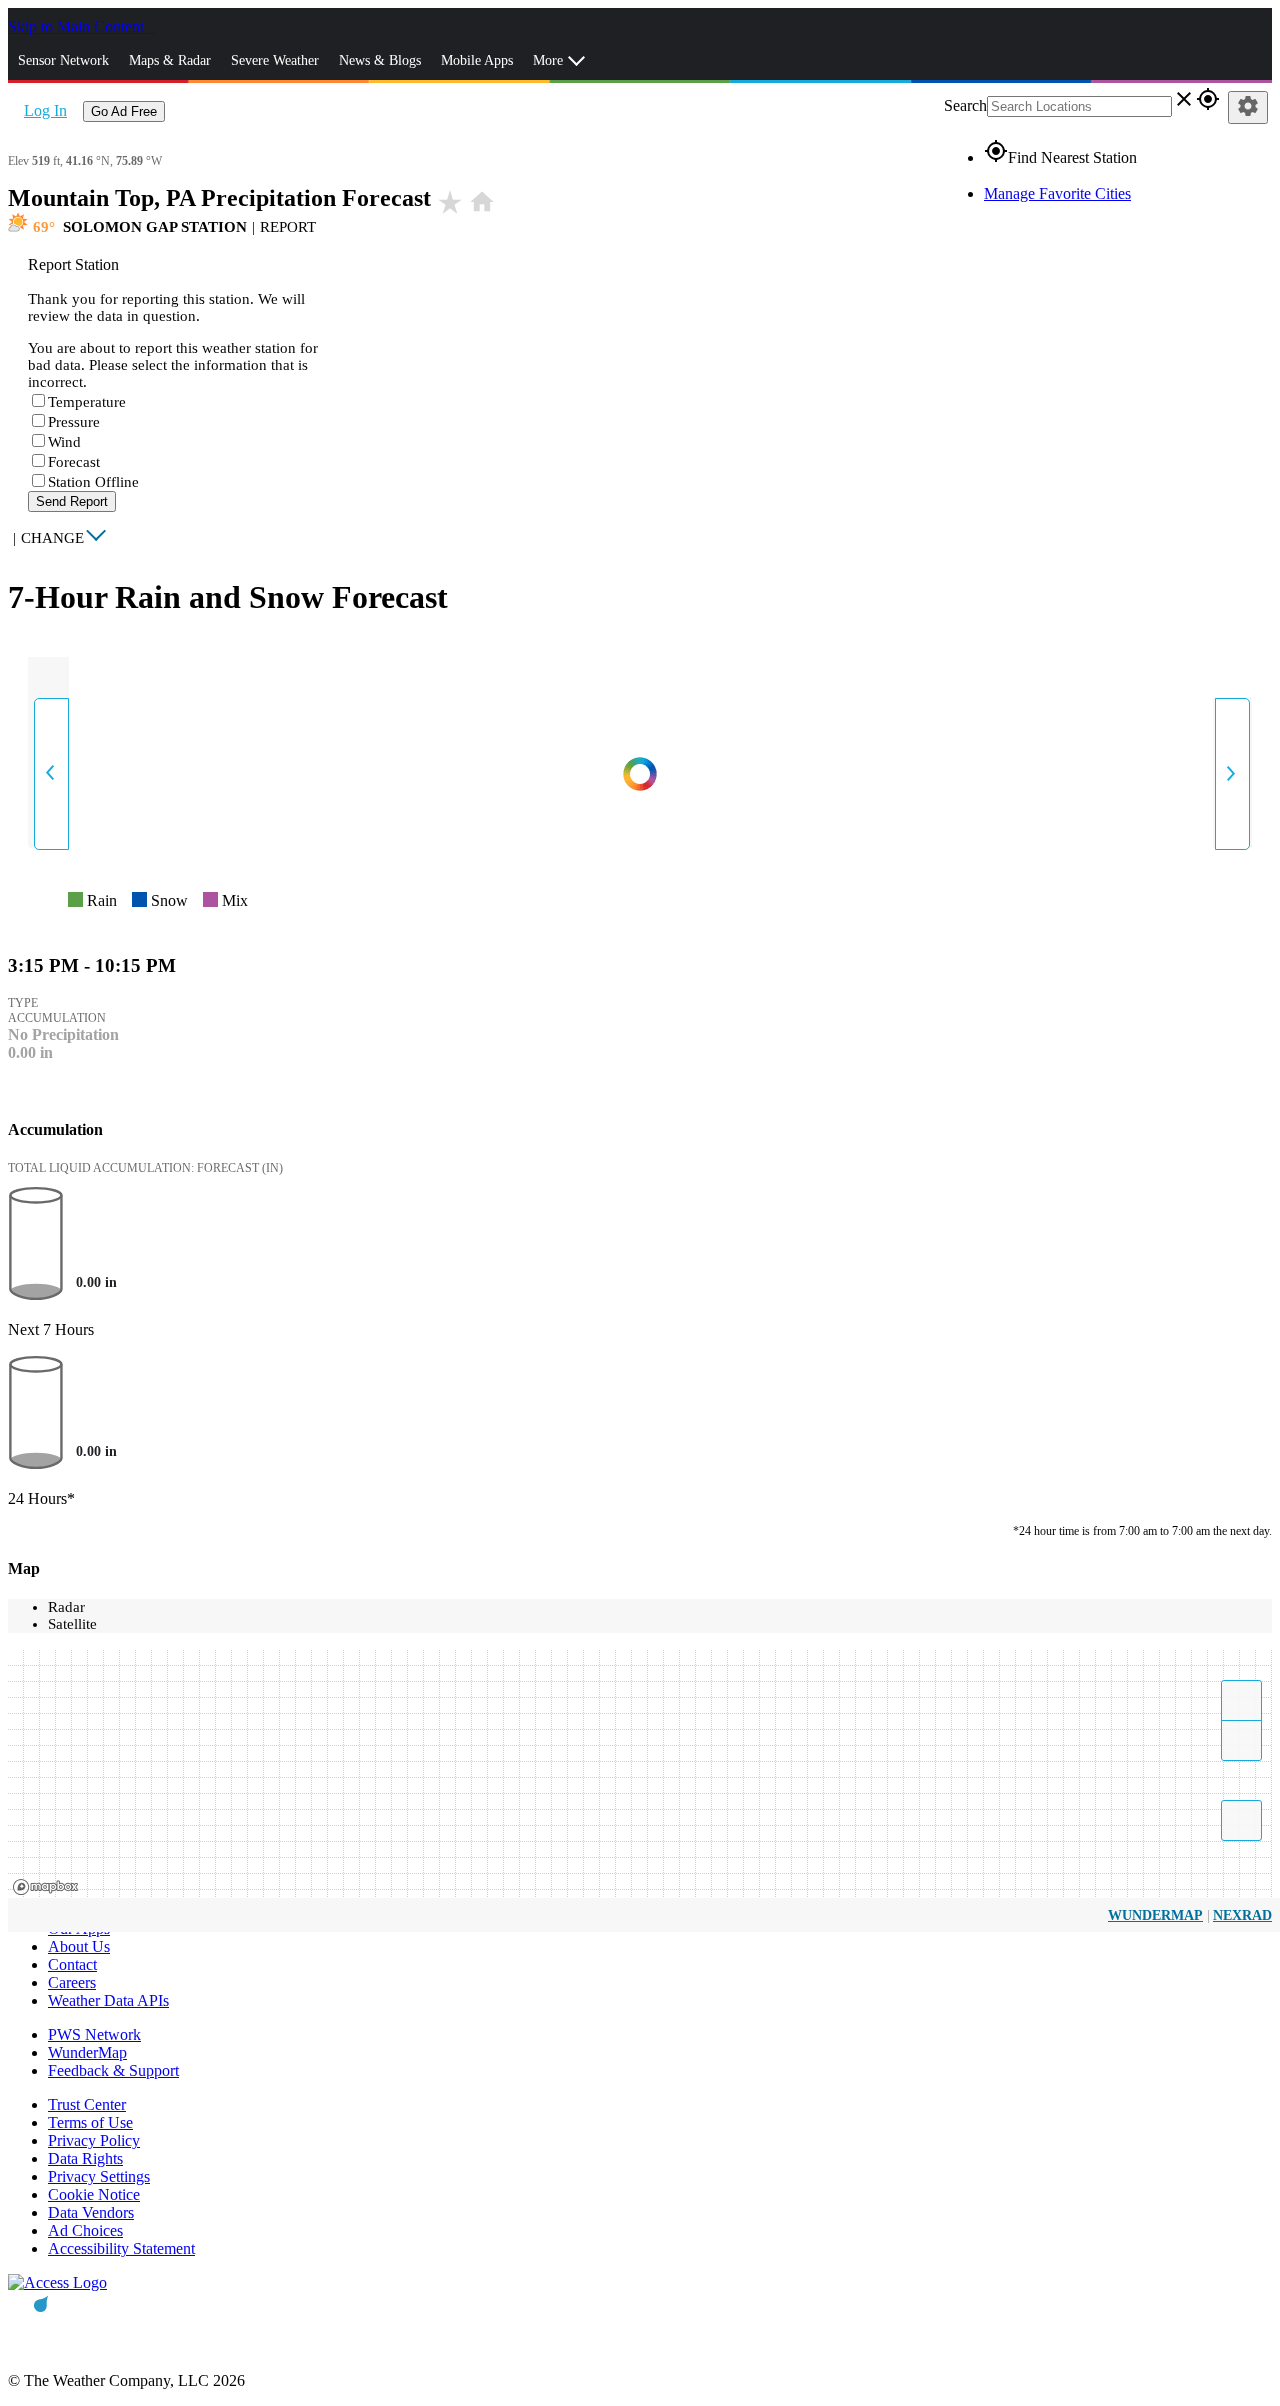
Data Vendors (91, 2212)
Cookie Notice (94, 2194)
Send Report (72, 501)
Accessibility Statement (121, 2248)
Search (965, 105)
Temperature (87, 402)
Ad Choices (85, 2230)
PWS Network (94, 2034)
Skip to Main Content (78, 26)
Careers (72, 1982)
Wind (64, 442)
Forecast (74, 462)
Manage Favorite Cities (1057, 193)
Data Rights (85, 2158)
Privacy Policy (94, 2140)
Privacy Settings (99, 2176)
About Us (79, 1946)
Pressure (74, 422)
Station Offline (93, 482)
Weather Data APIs (108, 2000)
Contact (72, 1964)
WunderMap (1155, 1915)
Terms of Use (90, 2122)
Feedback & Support (113, 2070)
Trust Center (87, 2104)
